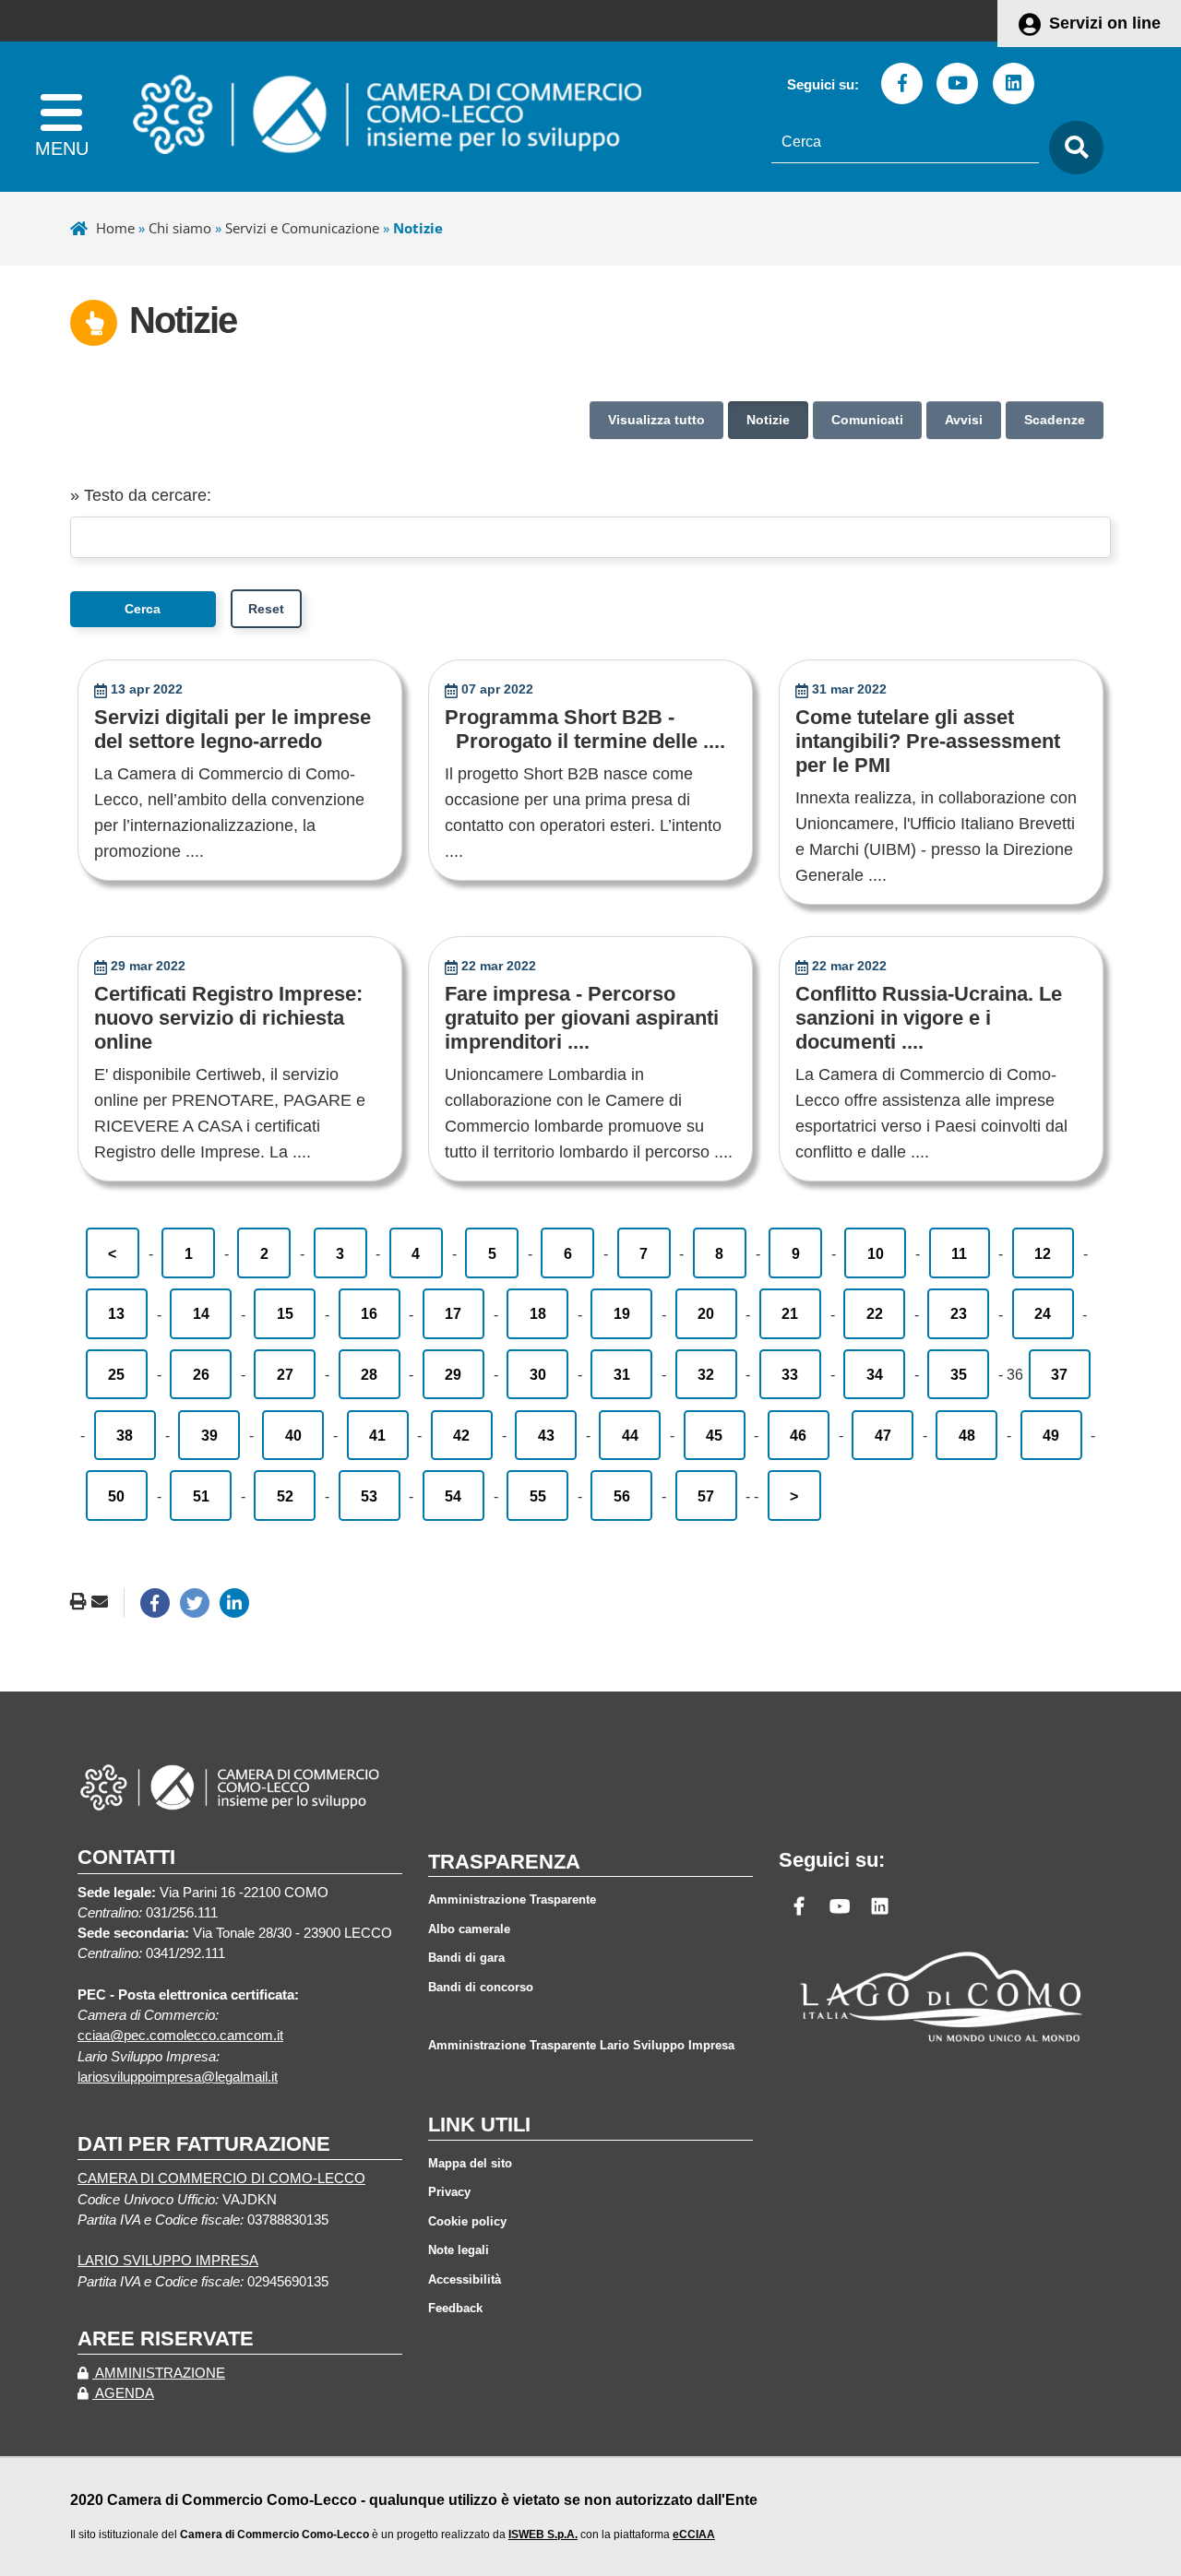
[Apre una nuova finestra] (155, 1603)
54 (453, 1496)
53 (369, 1496)
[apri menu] (61, 117)
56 (622, 1496)
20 (706, 1313)
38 (125, 1435)
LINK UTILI (479, 2125)
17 (453, 1313)
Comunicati (867, 420)
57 (706, 1496)
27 (285, 1374)
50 (116, 1496)
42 (461, 1435)
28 (369, 1374)
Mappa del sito (470, 2163)
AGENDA (123, 2393)
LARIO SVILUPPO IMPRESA (168, 2261)
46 (798, 1435)
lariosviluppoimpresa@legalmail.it (178, 2077)
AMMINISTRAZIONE (159, 2373)
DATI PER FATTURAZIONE (204, 2144)
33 (790, 1374)
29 (453, 1374)
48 (967, 1435)
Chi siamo (180, 228)
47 (883, 1435)
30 (538, 1374)
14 (201, 1313)
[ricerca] (1071, 148)
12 (1043, 1253)
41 (377, 1435)
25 (116, 1374)
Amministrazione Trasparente (512, 1899)
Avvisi (964, 420)
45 (714, 1435)
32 (706, 1374)
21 (790, 1313)
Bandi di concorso (481, 1987)
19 (622, 1313)
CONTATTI (126, 1857)
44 (630, 1435)
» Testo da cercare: (141, 495)
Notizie (768, 420)
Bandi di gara (466, 1958)
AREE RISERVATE (166, 2339)
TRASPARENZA (504, 1862)
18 (538, 1313)
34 (875, 1374)
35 (959, 1374)
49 (1051, 1435)
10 (876, 1253)
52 (285, 1496)
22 (875, 1313)
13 (116, 1313)
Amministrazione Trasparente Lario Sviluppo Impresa (581, 2045)
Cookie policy (467, 2221)
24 (1043, 1313)
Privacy (449, 2192)
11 (959, 1253)
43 (546, 1435)
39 (209, 1435)
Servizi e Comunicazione (302, 228)
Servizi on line (1105, 23)
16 (369, 1313)
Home (115, 228)
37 (1059, 1374)
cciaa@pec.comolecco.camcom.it (180, 2036)
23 (959, 1313)
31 (622, 1374)
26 (201, 1374)
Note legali (459, 2250)
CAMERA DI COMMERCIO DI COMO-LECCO (221, 2178)
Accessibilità (465, 2279)
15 (285, 1313)
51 (201, 1496)
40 (293, 1435)
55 (538, 1496)
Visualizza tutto (656, 420)
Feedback (455, 2308)
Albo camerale (469, 1929)
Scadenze (1055, 420)
